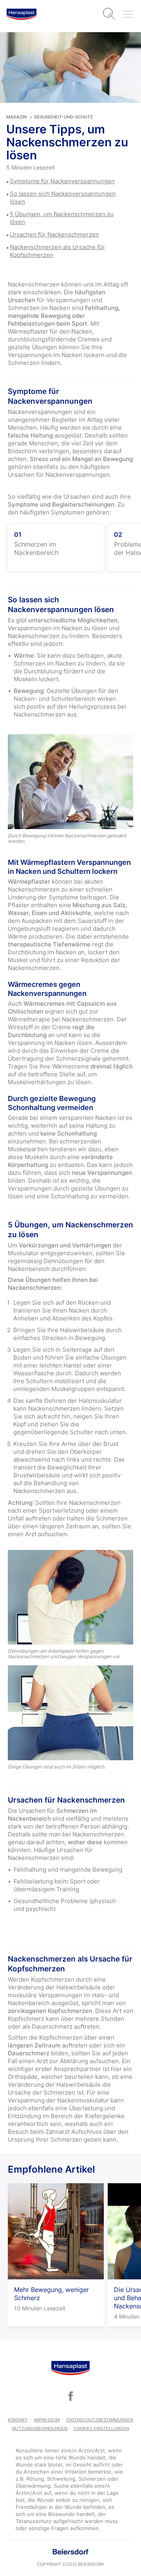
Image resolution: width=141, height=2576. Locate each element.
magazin (16, 117)
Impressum (47, 2420)
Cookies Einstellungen (101, 2428)
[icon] (70, 2396)
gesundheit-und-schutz (63, 117)
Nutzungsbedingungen (40, 2428)
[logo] (22, 14)
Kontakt (18, 2420)
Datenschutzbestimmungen (100, 2420)
